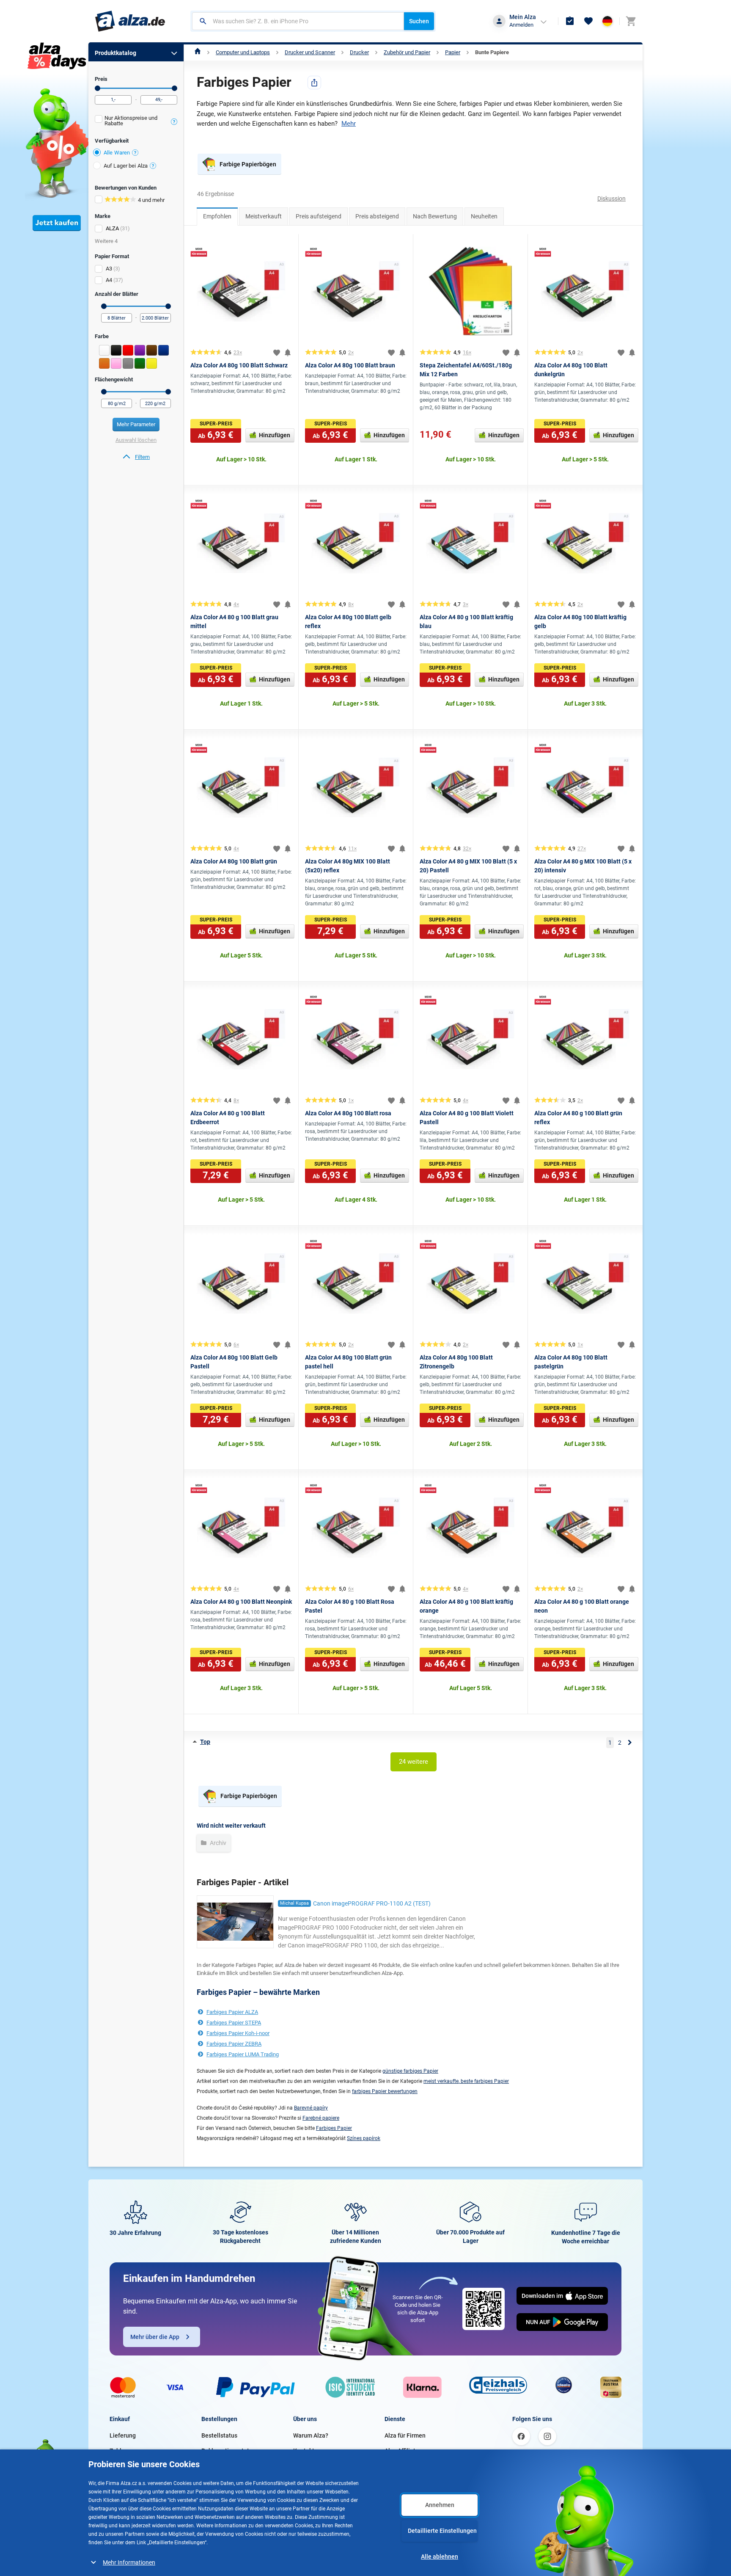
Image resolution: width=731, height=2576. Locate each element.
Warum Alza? (311, 2435)
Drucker (359, 52)
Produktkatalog (115, 53)
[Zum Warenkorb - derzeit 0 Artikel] (631, 21)
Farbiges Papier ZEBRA (234, 2044)
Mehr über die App (155, 2337)
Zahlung (121, 2451)
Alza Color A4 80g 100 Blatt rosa (348, 1113)
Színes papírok (364, 2138)
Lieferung (123, 2435)
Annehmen (440, 2505)
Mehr (349, 124)
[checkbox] (136, 122)
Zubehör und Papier (407, 52)
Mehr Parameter (136, 424)
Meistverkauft (264, 216)
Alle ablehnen (440, 2557)
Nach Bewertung (435, 216)
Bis (175, 88)
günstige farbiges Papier (410, 2071)
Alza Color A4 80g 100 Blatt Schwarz (239, 365)
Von (98, 88)
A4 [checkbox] (109, 280)
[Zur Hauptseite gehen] (130, 21)
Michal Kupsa (294, 1903)
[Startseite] (198, 52)
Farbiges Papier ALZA (232, 2012)
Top (205, 1742)
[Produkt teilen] (314, 83)
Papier (453, 52)
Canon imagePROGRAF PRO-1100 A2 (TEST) (372, 1903)
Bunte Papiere (492, 52)
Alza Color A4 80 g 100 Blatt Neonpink (241, 1602)
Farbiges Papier (334, 2128)
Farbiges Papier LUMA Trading (243, 2054)
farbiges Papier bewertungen (385, 2091)
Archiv (217, 1843)
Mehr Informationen (129, 2562)
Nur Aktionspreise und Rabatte (131, 121)
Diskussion (611, 199)
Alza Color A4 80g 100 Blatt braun (350, 365)
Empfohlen (217, 216)
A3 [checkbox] (109, 269)
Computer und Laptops (243, 52)
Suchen (419, 21)
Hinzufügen (275, 435)
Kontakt (304, 2451)
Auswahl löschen (136, 440)
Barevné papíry (311, 2108)
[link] (136, 457)
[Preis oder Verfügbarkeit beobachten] (288, 353)
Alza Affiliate (402, 2451)
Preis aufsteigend (319, 216)
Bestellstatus (219, 2435)
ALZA (112, 228)
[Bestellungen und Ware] (570, 21)
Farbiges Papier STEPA (234, 2023)
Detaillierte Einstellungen (442, 2531)
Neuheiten (484, 216)
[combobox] (298, 21)
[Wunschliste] (588, 21)
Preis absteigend (377, 216)
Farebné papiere (321, 2118)
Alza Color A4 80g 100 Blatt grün (234, 861)
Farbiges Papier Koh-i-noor (238, 2033)
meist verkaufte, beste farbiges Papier (466, 2081)
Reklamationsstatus (228, 2451)
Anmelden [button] (521, 25)
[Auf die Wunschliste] (277, 353)
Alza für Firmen (405, 2435)
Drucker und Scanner (310, 52)
